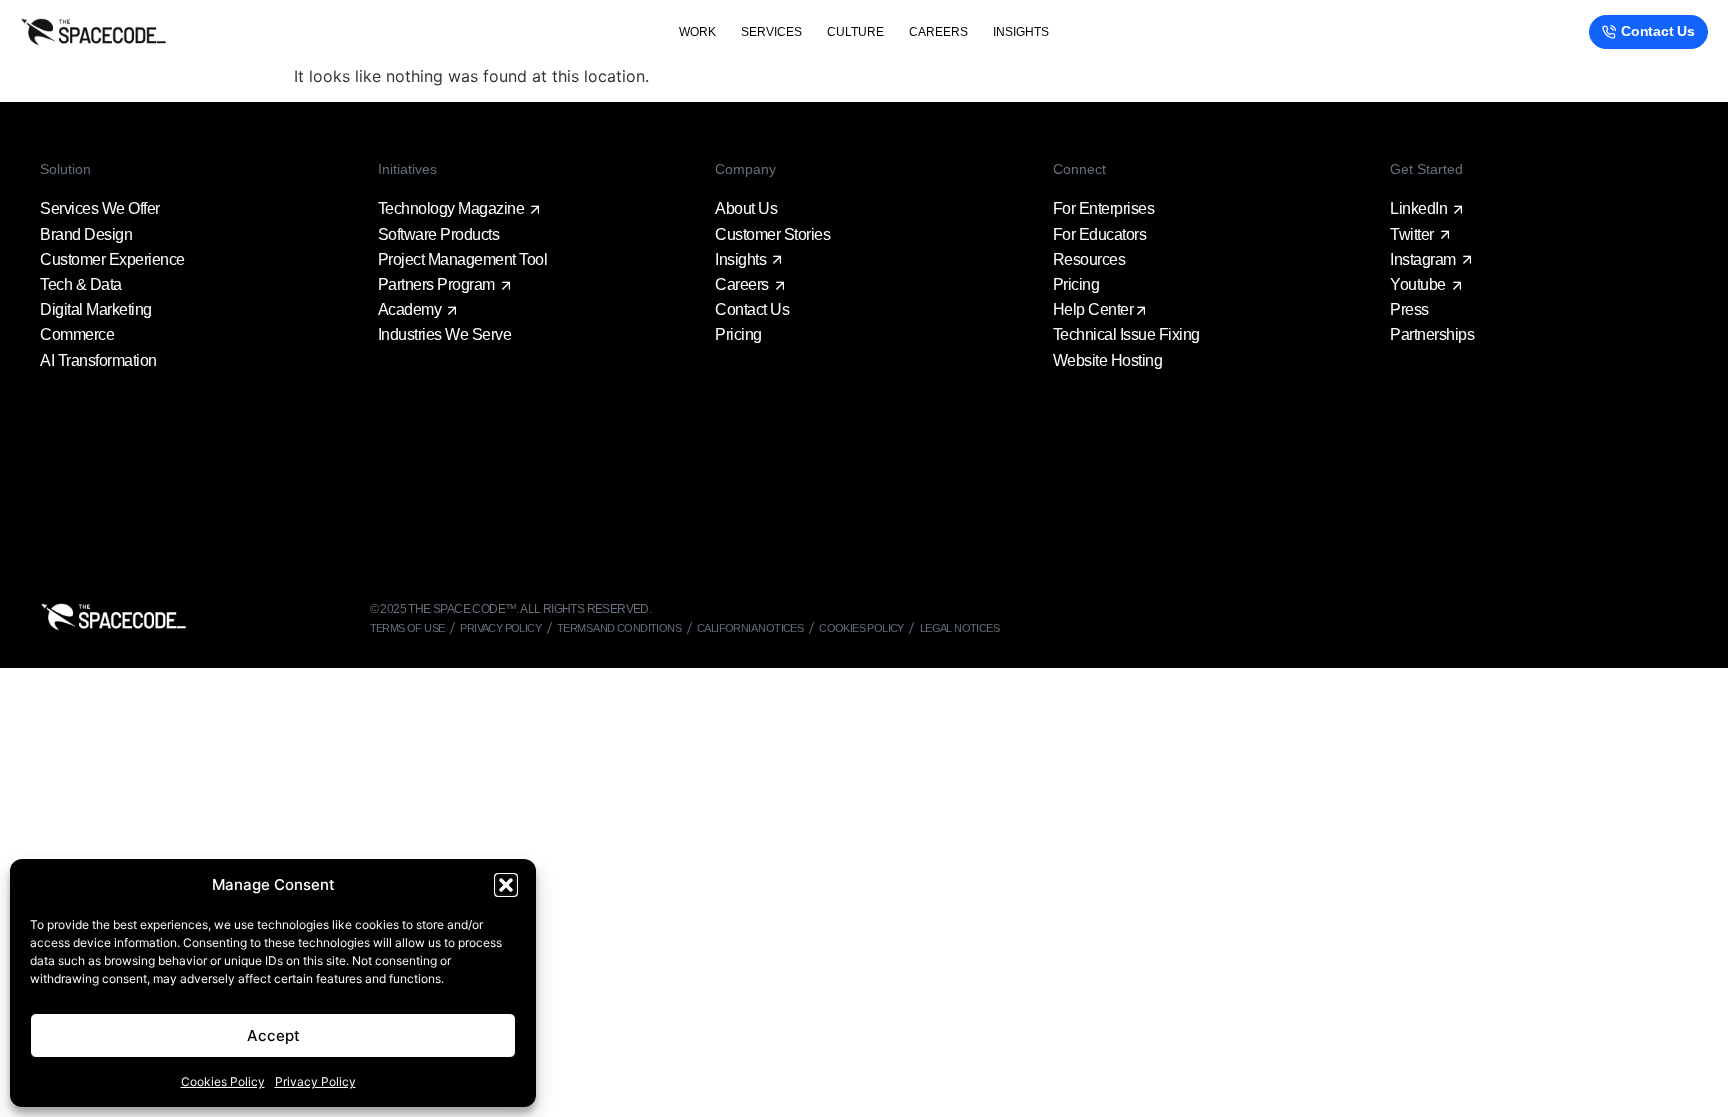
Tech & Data (81, 284)
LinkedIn (1418, 208)
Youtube (1418, 284)
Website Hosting (1108, 360)
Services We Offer (100, 208)
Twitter (1412, 234)
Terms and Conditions (619, 628)
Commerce (77, 334)
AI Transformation (98, 360)
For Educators (1100, 234)
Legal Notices (959, 628)
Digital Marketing (96, 309)
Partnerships (1432, 334)
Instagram (1423, 259)
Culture (855, 32)
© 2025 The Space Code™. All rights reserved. (511, 609)
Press (1409, 309)
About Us (746, 208)
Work (697, 32)
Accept (273, 1035)
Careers (938, 32)
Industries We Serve (445, 334)
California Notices (750, 628)
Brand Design (86, 234)
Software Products (439, 234)
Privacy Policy (315, 1081)
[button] (506, 885)
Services (771, 32)
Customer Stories (772, 234)
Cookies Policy (223, 1081)
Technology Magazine (451, 208)
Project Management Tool (463, 259)
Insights (1021, 32)
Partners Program (436, 284)
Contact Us (752, 309)
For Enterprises (1104, 208)
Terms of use (407, 628)
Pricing (738, 334)
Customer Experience (112, 259)
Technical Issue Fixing (1126, 334)
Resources (1089, 259)
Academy (410, 309)
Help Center (1093, 309)
